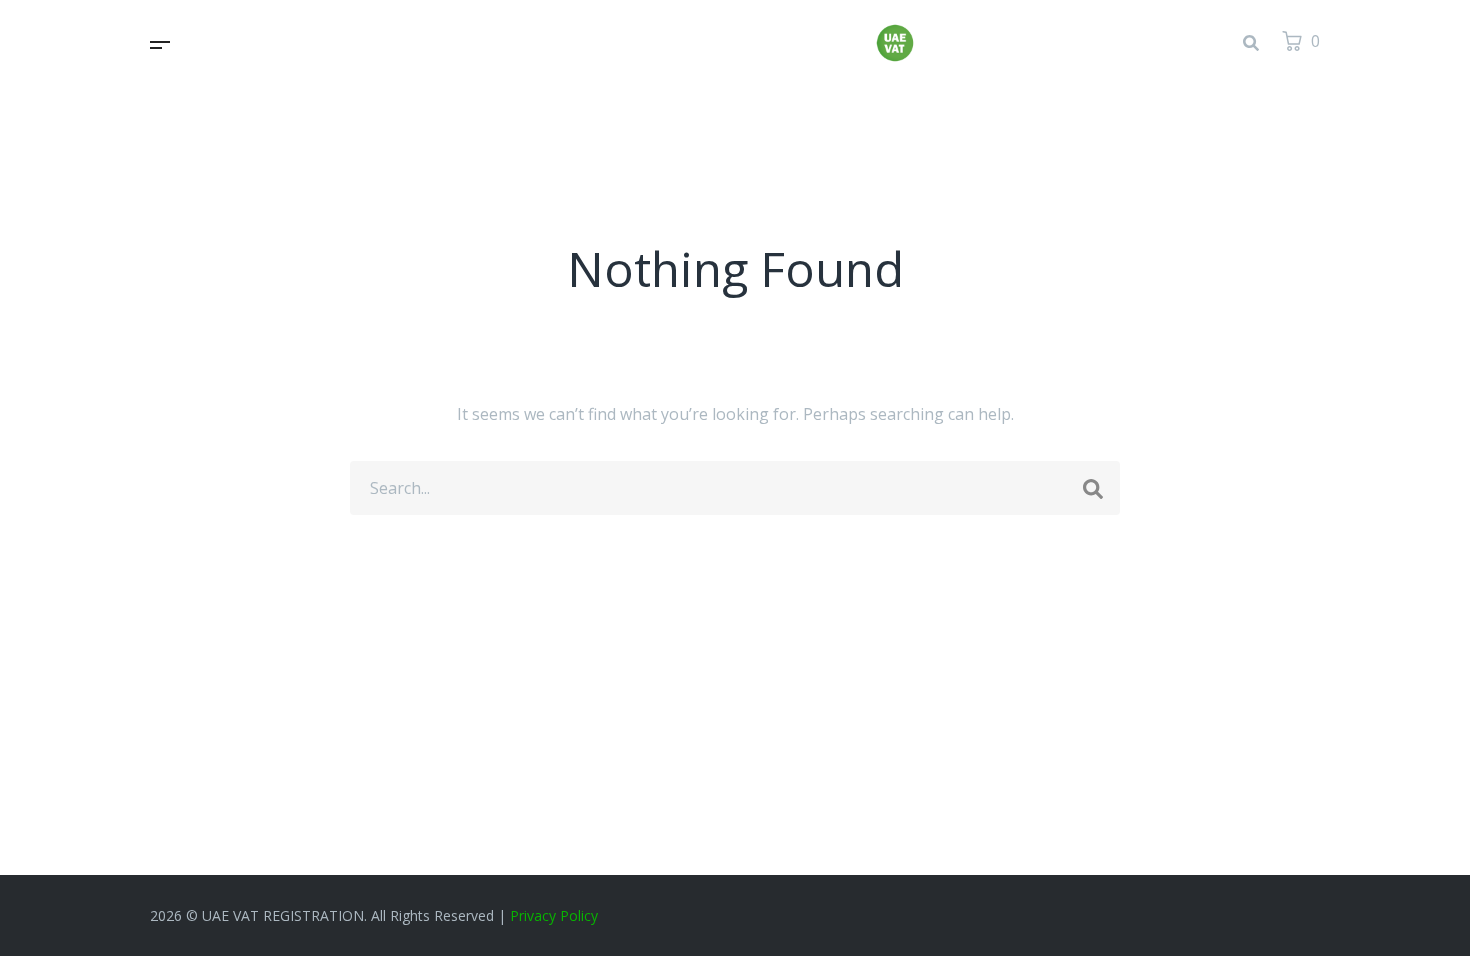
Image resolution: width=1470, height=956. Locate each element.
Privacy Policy (554, 915)
